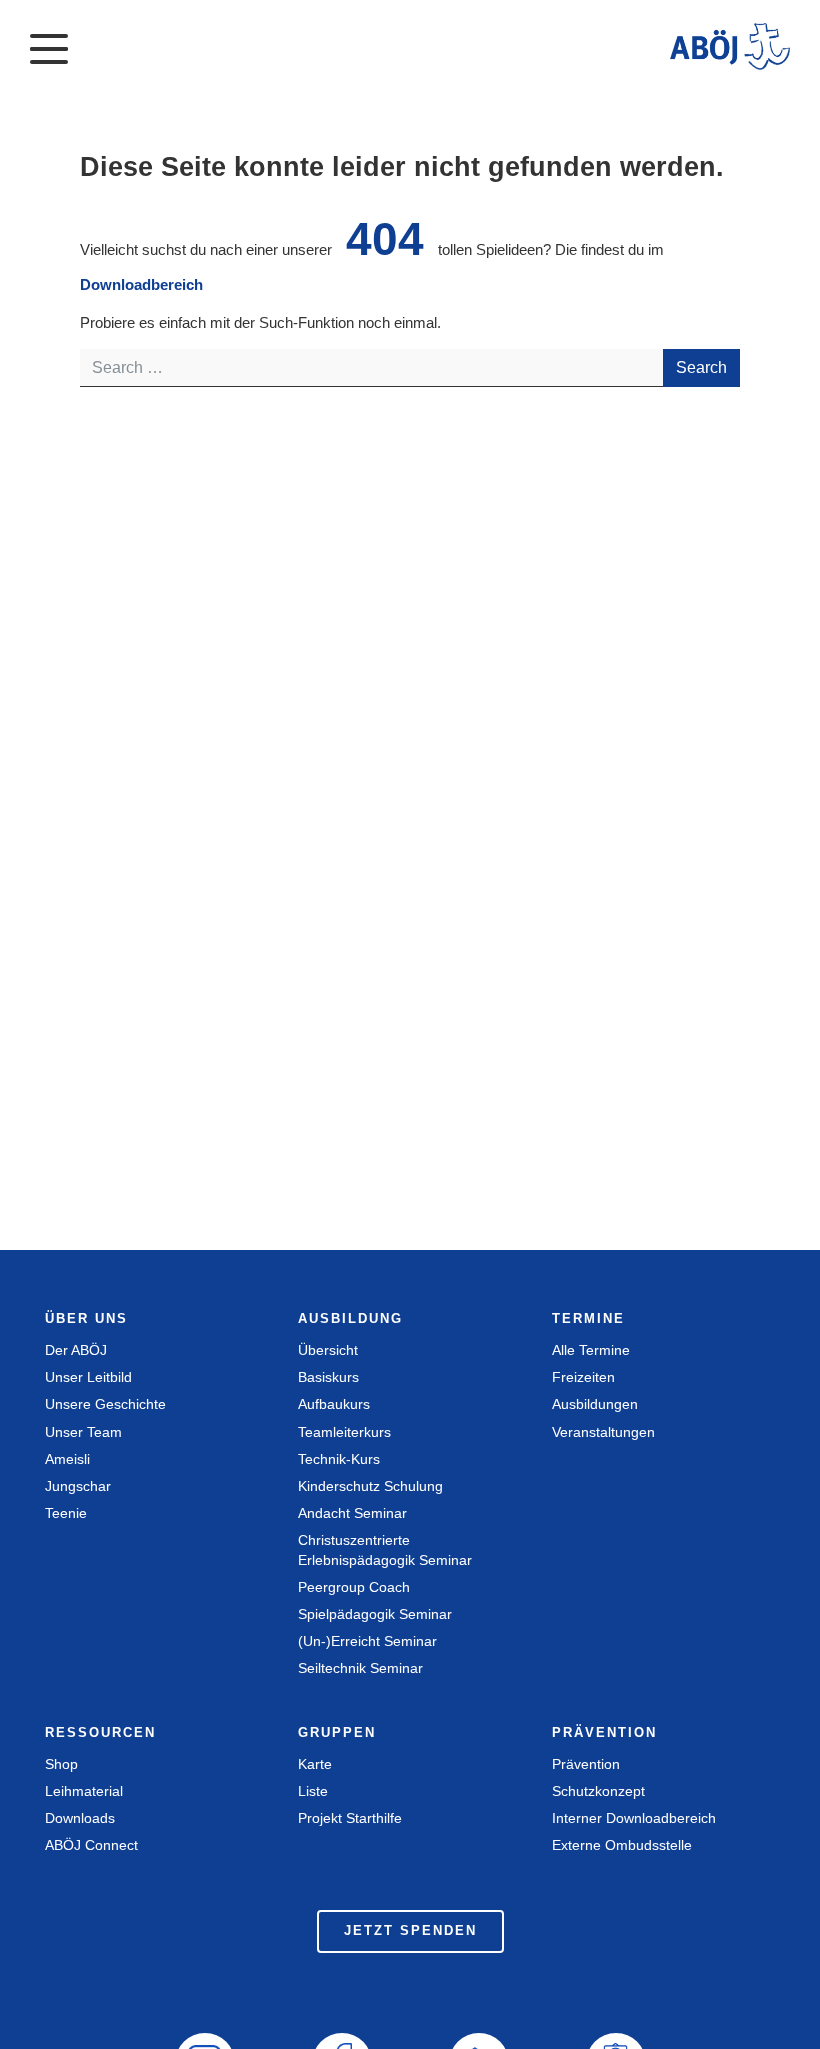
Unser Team (83, 1432)
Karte (315, 1764)
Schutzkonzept (598, 1791)
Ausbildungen (595, 1404)
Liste (313, 1791)
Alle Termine (591, 1350)
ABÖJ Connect (91, 1845)
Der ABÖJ (76, 1350)
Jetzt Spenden (410, 1930)
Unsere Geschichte (105, 1404)
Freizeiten (583, 1377)
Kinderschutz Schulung (370, 1486)
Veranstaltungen (603, 1432)
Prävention (586, 1764)
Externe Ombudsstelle (622, 1845)
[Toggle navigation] (49, 47)
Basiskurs (328, 1377)
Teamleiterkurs (344, 1432)
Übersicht (328, 1350)
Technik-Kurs (339, 1459)
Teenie (66, 1513)
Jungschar (78, 1486)
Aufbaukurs (334, 1404)
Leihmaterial (84, 1791)
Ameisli (67, 1459)
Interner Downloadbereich (634, 1818)
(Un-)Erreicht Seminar (367, 1641)
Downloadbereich (141, 284)
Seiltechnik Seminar (360, 1668)
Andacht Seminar (352, 1513)
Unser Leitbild (88, 1377)
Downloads (80, 1818)
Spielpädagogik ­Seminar (375, 1614)
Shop (61, 1764)
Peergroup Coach (354, 1587)
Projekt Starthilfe (350, 1818)
